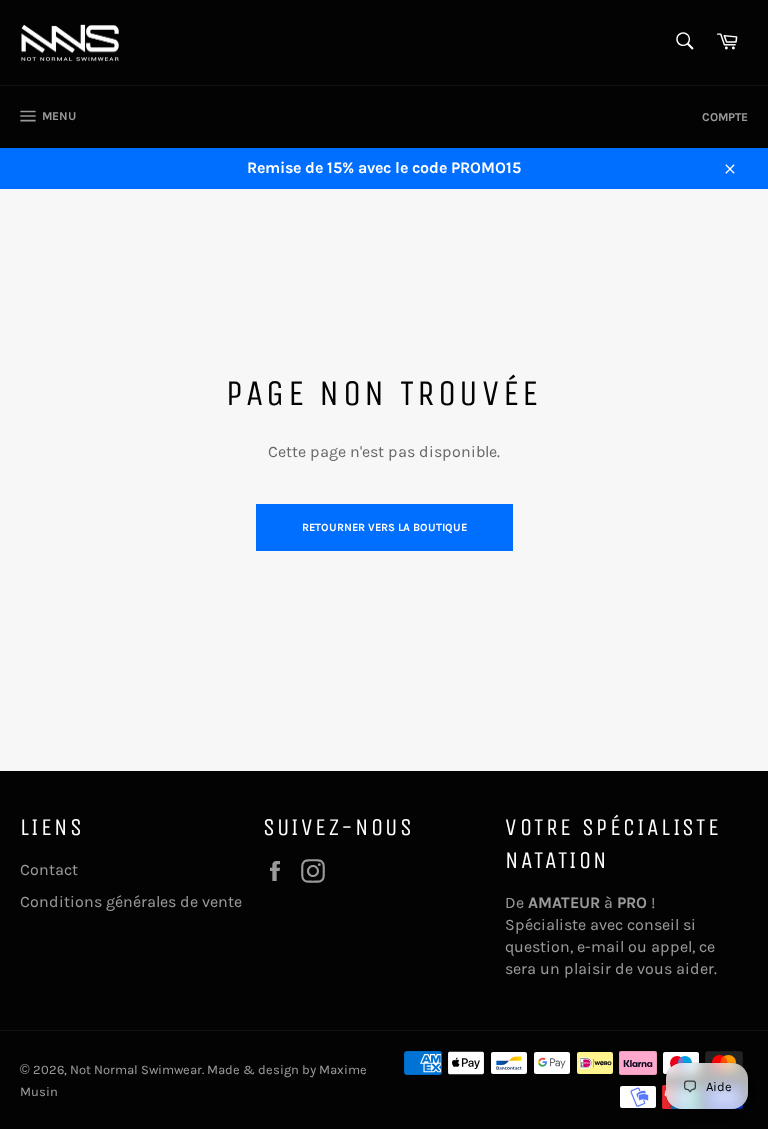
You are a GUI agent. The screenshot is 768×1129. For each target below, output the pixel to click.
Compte (725, 117)
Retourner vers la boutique (384, 527)
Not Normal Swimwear (136, 1069)
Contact (49, 869)
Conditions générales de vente (131, 901)
